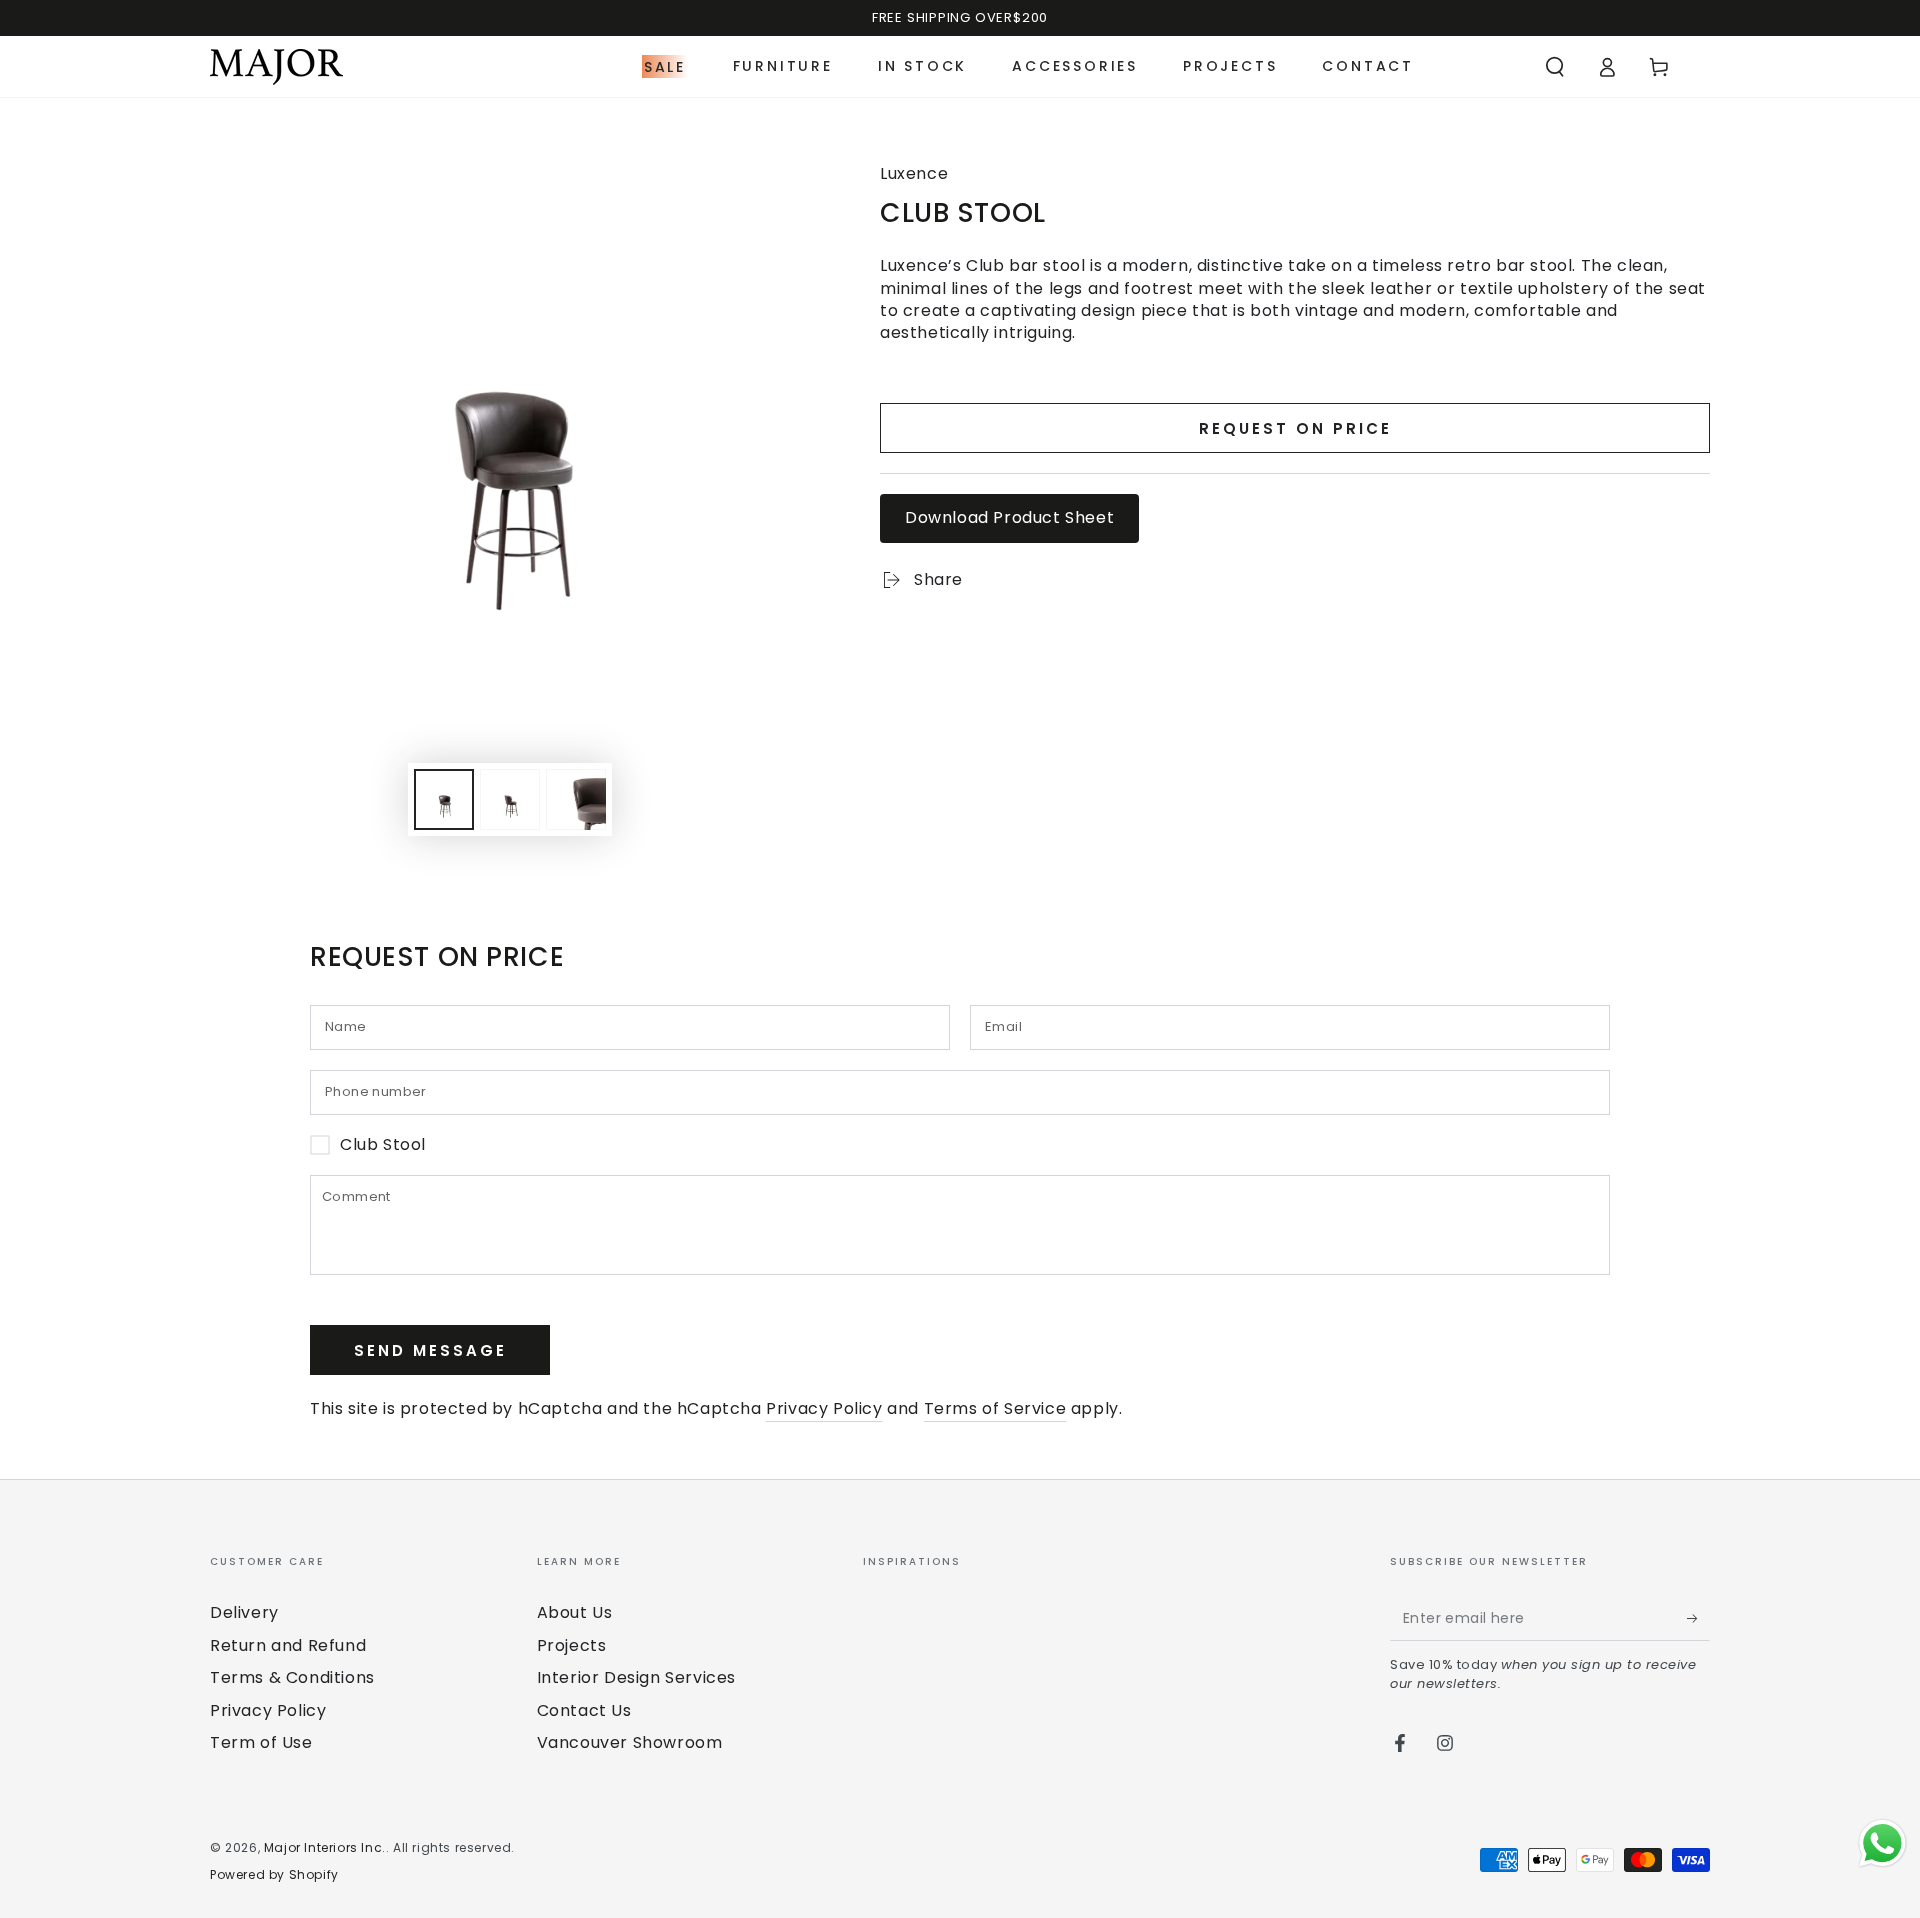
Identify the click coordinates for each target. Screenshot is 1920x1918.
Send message (430, 1350)
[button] (1555, 67)
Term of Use (261, 1742)
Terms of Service (995, 1408)
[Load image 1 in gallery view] (444, 799)
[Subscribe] (1698, 1618)
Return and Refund (288, 1645)
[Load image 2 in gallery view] (510, 799)
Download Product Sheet (1009, 517)
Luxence (914, 174)
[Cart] (1659, 67)
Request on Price (1295, 428)
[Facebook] (1400, 1743)
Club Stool (383, 1145)
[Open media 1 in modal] (510, 433)
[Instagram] (1445, 1743)
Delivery (244, 1612)
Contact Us (584, 1710)
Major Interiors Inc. (325, 1847)
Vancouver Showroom (630, 1742)
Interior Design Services (636, 1677)
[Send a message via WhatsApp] (1882, 1843)
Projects (572, 1645)
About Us (575, 1612)
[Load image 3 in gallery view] (576, 799)
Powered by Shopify (274, 1875)
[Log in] (1607, 67)
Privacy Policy (824, 1408)
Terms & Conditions (292, 1677)
